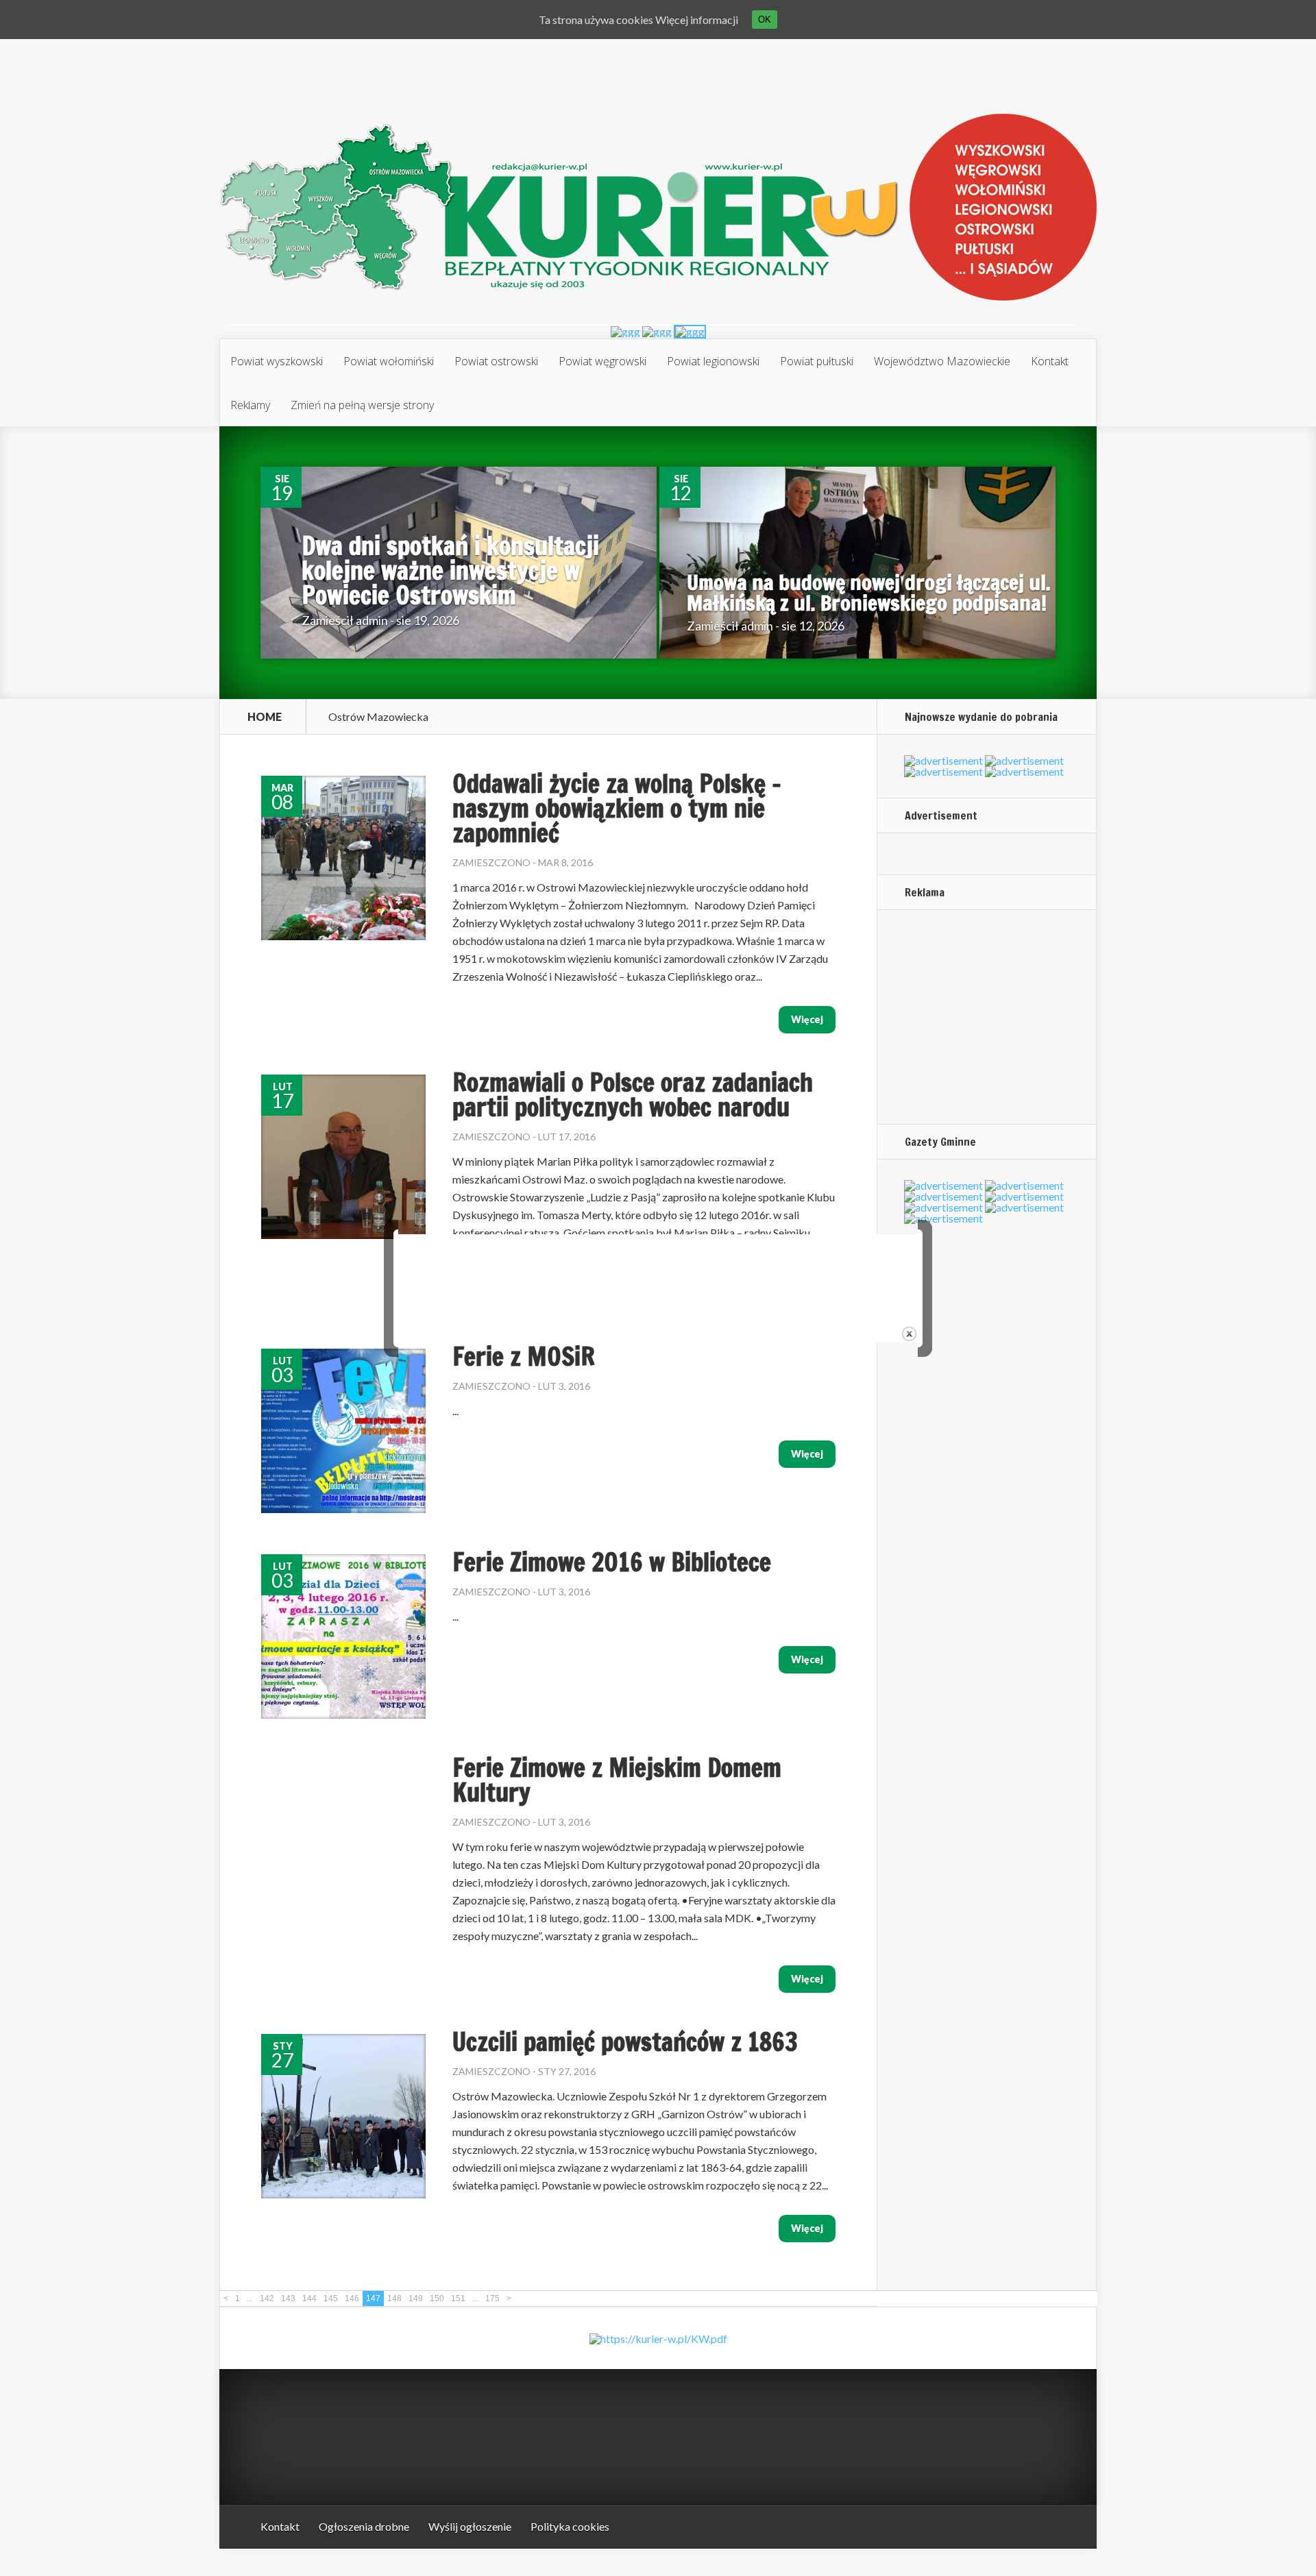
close (909, 1334)
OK (765, 20)
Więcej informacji (697, 20)
